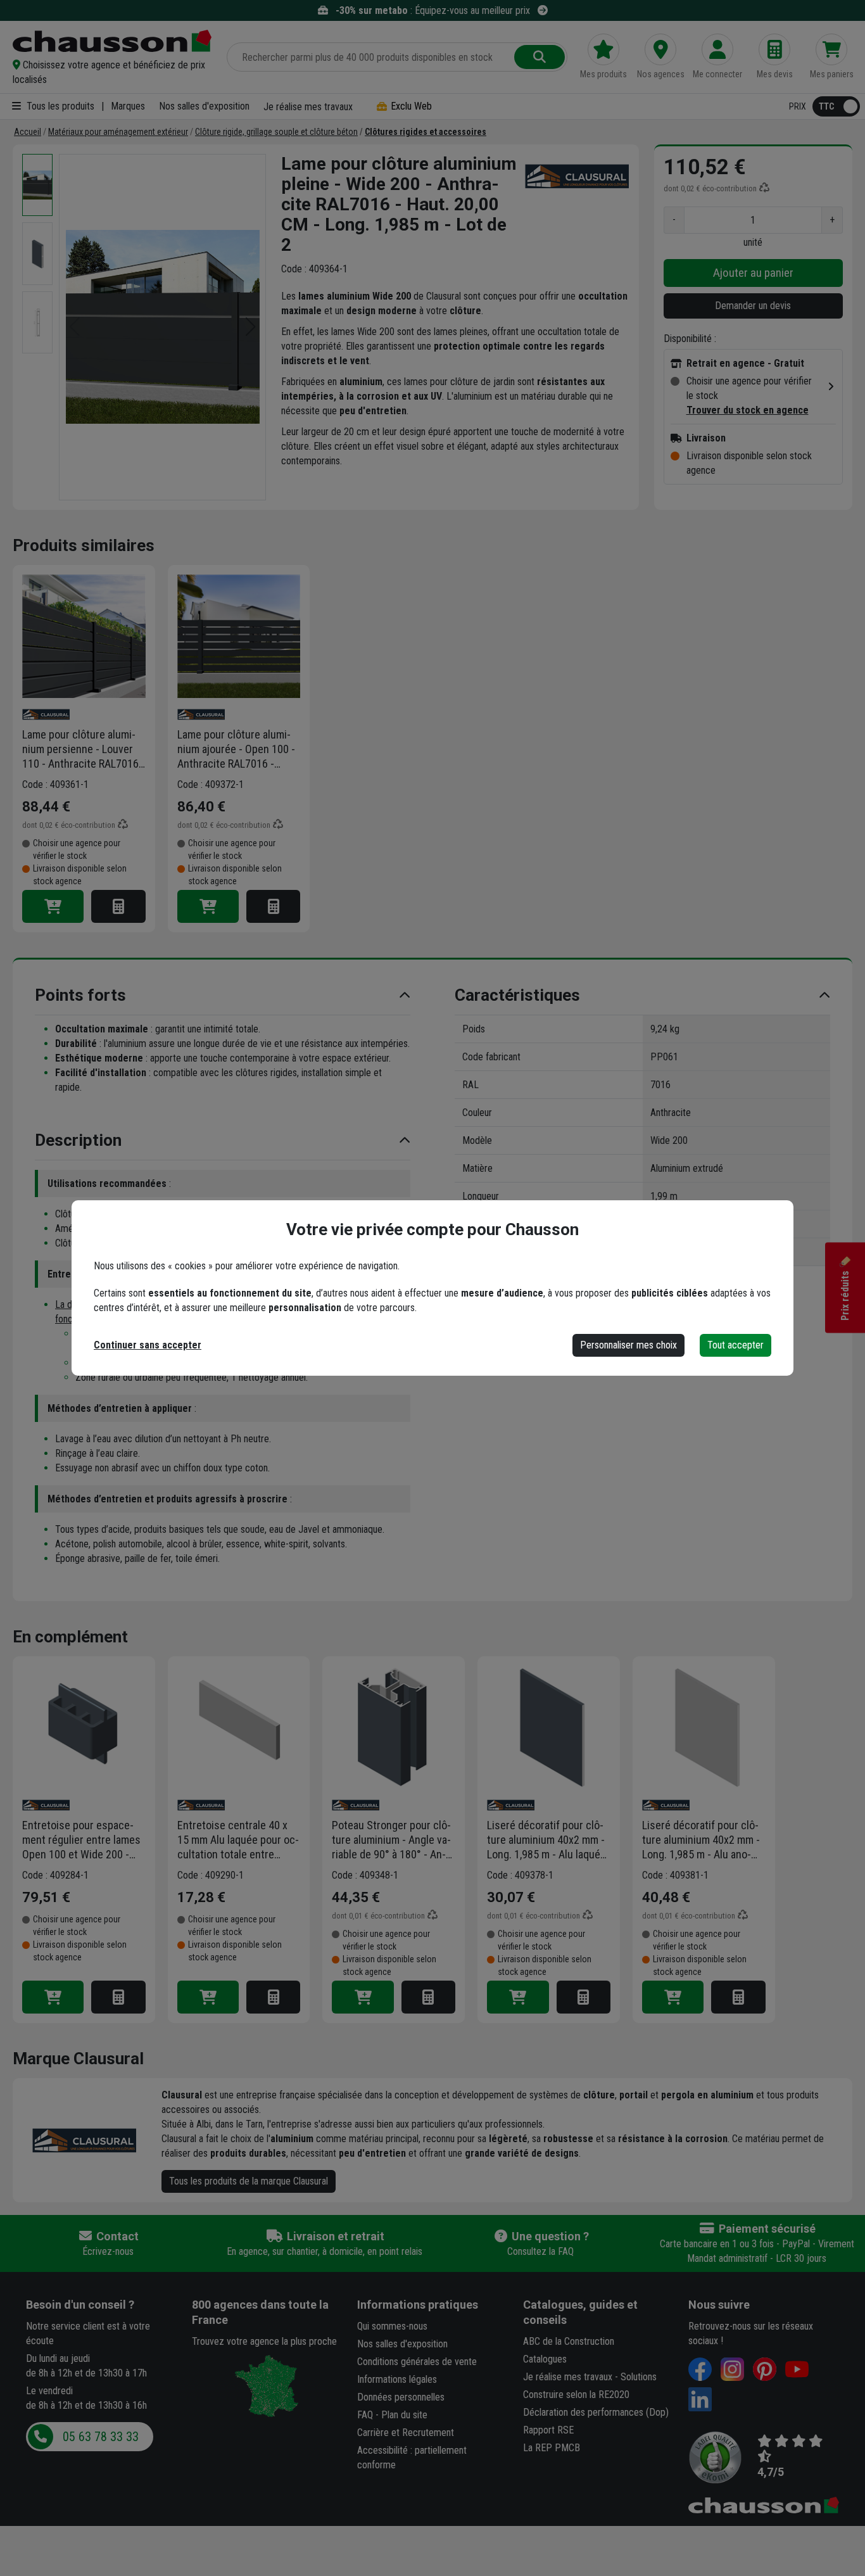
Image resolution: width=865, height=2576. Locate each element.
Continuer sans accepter (148, 1345)
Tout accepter (736, 1345)
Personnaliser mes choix (628, 1345)
